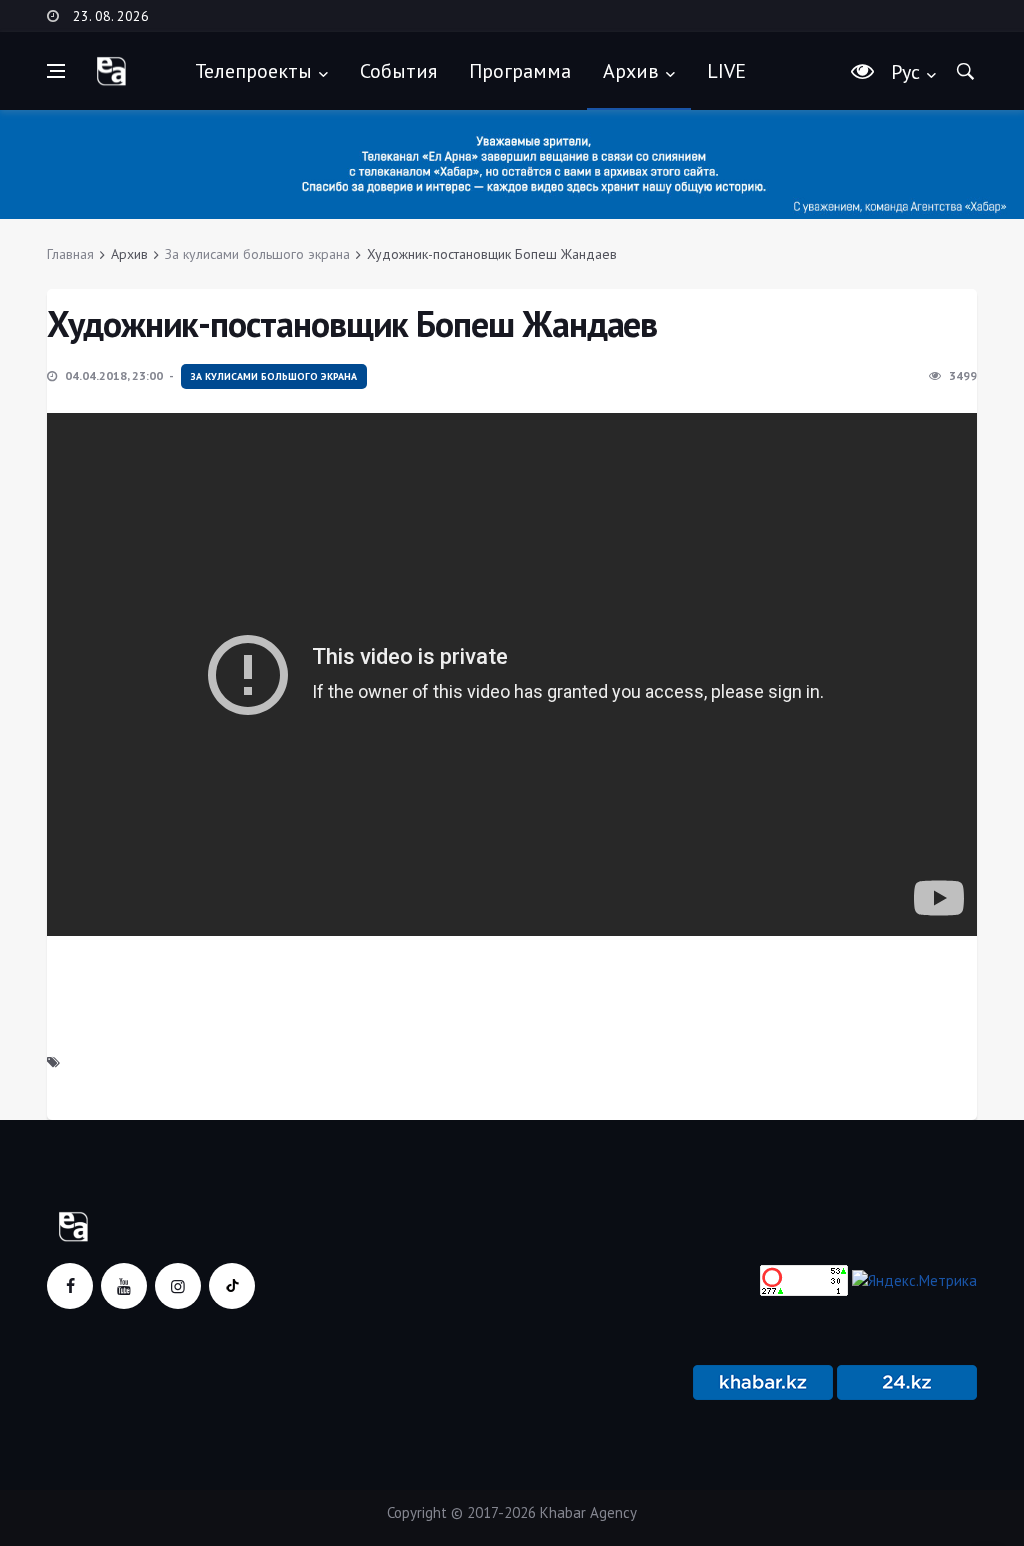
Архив (631, 71)
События (398, 71)
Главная (70, 254)
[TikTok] (232, 1286)
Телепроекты (253, 71)
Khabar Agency (588, 1512)
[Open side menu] (56, 71)
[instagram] (178, 1286)
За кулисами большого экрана (257, 254)
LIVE (726, 71)
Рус (905, 72)
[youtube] (124, 1286)
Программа (520, 71)
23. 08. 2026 (111, 16)
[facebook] (70, 1286)
